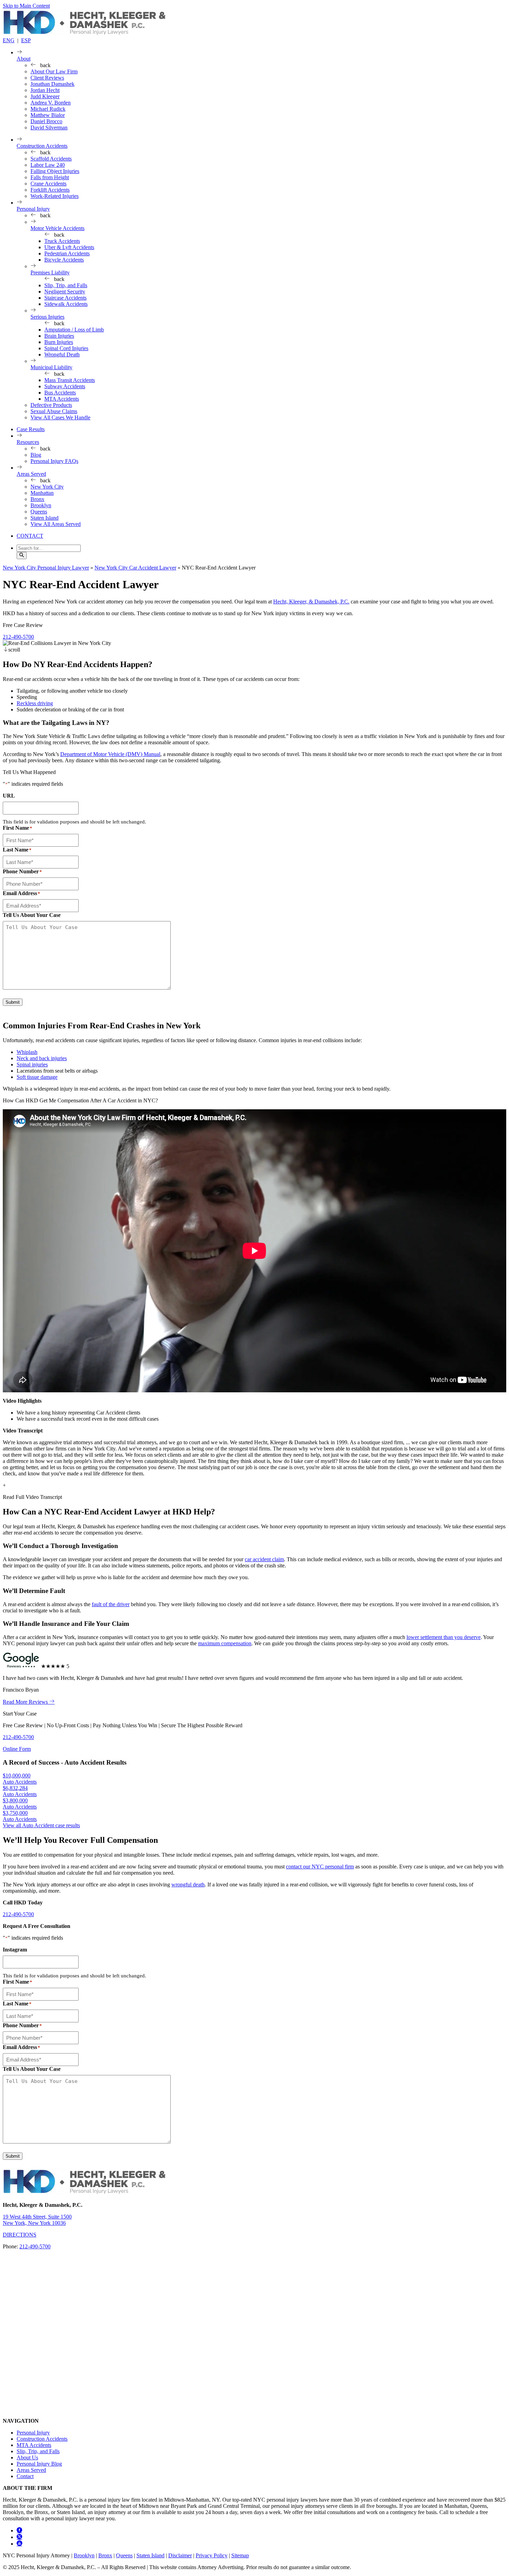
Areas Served (31, 474)
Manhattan (42, 493)
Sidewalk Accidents (66, 304)
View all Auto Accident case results (41, 1825)
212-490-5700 (18, 637)
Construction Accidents (42, 146)
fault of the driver (111, 1604)
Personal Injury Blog (39, 2464)
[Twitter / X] (19, 2537)
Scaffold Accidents (51, 159)
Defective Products (51, 405)
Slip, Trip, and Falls (66, 285)
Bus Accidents (60, 393)
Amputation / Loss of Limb (74, 330)
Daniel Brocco (46, 121)
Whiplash (27, 1052)
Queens (39, 512)
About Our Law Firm (54, 71)
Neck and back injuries (42, 1058)
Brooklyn (41, 505)
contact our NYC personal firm (320, 1867)
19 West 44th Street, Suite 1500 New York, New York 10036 (37, 2220)
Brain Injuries (59, 336)
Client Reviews (47, 78)
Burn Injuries (59, 342)
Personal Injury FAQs (54, 461)
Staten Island (44, 518)
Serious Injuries (47, 317)
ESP (26, 40)
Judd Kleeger (45, 96)
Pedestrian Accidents (67, 253)
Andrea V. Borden (51, 103)
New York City (47, 487)
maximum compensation (225, 1643)
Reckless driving (35, 703)
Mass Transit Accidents (70, 380)
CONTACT (30, 536)
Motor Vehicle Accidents (57, 228)
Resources (28, 442)
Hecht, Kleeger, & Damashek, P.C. (311, 602)
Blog (36, 455)
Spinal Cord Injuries (66, 348)
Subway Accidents (65, 386)
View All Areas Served (56, 524)
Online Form (17, 1749)
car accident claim (264, 1559)
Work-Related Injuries (55, 196)
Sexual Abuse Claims (54, 411)
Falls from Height (50, 177)
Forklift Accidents (50, 190)
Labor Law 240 (48, 165)
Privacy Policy (212, 2555)
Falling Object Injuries (55, 171)
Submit (13, 1002)
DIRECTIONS (20, 2235)
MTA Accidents (62, 399)
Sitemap (240, 2555)
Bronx (37, 499)
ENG (9, 40)
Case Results (31, 429)
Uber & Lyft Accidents (69, 247)
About (24, 59)
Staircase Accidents (65, 298)
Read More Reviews (26, 1702)
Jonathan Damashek (52, 84)
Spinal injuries (32, 1064)
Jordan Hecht (45, 90)
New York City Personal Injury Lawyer (46, 568)
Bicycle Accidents (64, 260)
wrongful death (188, 1885)
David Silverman (49, 128)
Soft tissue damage (37, 1077)
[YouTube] (19, 2544)
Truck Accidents (62, 241)
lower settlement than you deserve (444, 1637)
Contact (25, 2476)
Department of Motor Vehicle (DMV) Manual (110, 754)
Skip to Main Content (26, 6)
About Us (27, 2457)
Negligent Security (65, 292)
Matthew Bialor (48, 115)
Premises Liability (50, 272)
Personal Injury (33, 209)
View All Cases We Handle (60, 417)
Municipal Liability (51, 367)
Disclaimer (180, 2555)
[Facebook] (19, 2531)
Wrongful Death (62, 354)
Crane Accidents (48, 184)
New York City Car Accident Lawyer (135, 568)
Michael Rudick (48, 109)
